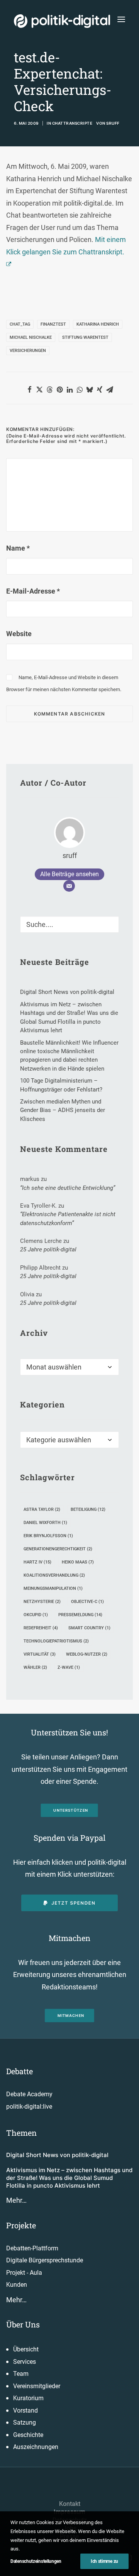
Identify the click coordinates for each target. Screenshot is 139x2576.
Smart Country (89, 1628)
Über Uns (23, 2324)
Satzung (25, 2422)
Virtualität (40, 1654)
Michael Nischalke (31, 337)
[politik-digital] (62, 21)
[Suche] (69, 924)
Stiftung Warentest (85, 337)
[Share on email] (110, 390)
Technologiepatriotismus (56, 1641)
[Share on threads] (49, 390)
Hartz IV (37, 1562)
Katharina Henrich (98, 324)
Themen (21, 2133)
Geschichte (28, 2435)
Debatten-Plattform (32, 2248)
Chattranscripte (72, 123)
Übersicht (26, 2349)
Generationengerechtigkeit (58, 1549)
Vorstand (25, 2410)
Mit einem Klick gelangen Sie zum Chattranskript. (66, 246)
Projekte (21, 2225)
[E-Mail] (69, 886)
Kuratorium (28, 2398)
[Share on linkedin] (69, 390)
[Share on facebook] (29, 390)
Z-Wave (69, 1667)
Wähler (35, 1667)
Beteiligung (88, 1509)
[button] (121, 19)
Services (25, 2362)
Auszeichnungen (36, 2447)
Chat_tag (20, 324)
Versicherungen (28, 351)
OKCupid (36, 1615)
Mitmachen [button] (71, 2016)
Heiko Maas (78, 1562)
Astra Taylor (42, 1509)
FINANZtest (53, 324)
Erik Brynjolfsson (48, 1536)
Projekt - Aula (24, 2273)
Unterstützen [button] (71, 1810)
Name (18, 548)
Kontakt (70, 2504)
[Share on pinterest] (59, 390)
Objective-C (87, 1602)
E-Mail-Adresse (33, 591)
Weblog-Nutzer (87, 1654)
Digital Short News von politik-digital (57, 2155)
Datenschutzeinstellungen (36, 2561)
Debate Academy (29, 2094)
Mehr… (16, 2200)
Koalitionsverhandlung (54, 1575)
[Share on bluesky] (90, 390)
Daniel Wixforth (45, 1523)
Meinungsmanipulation (53, 1588)
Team (21, 2374)
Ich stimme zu (104, 2561)
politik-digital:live (29, 2107)
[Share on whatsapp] (80, 390)
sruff (113, 123)
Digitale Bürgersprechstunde (45, 2260)
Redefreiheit (41, 1628)
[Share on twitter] (39, 390)
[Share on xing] (100, 390)
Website (19, 634)
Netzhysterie (42, 1602)
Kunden (17, 2285)
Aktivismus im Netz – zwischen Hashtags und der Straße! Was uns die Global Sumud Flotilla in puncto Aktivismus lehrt (69, 2178)
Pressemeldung (80, 1615)
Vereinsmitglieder (37, 2386)
